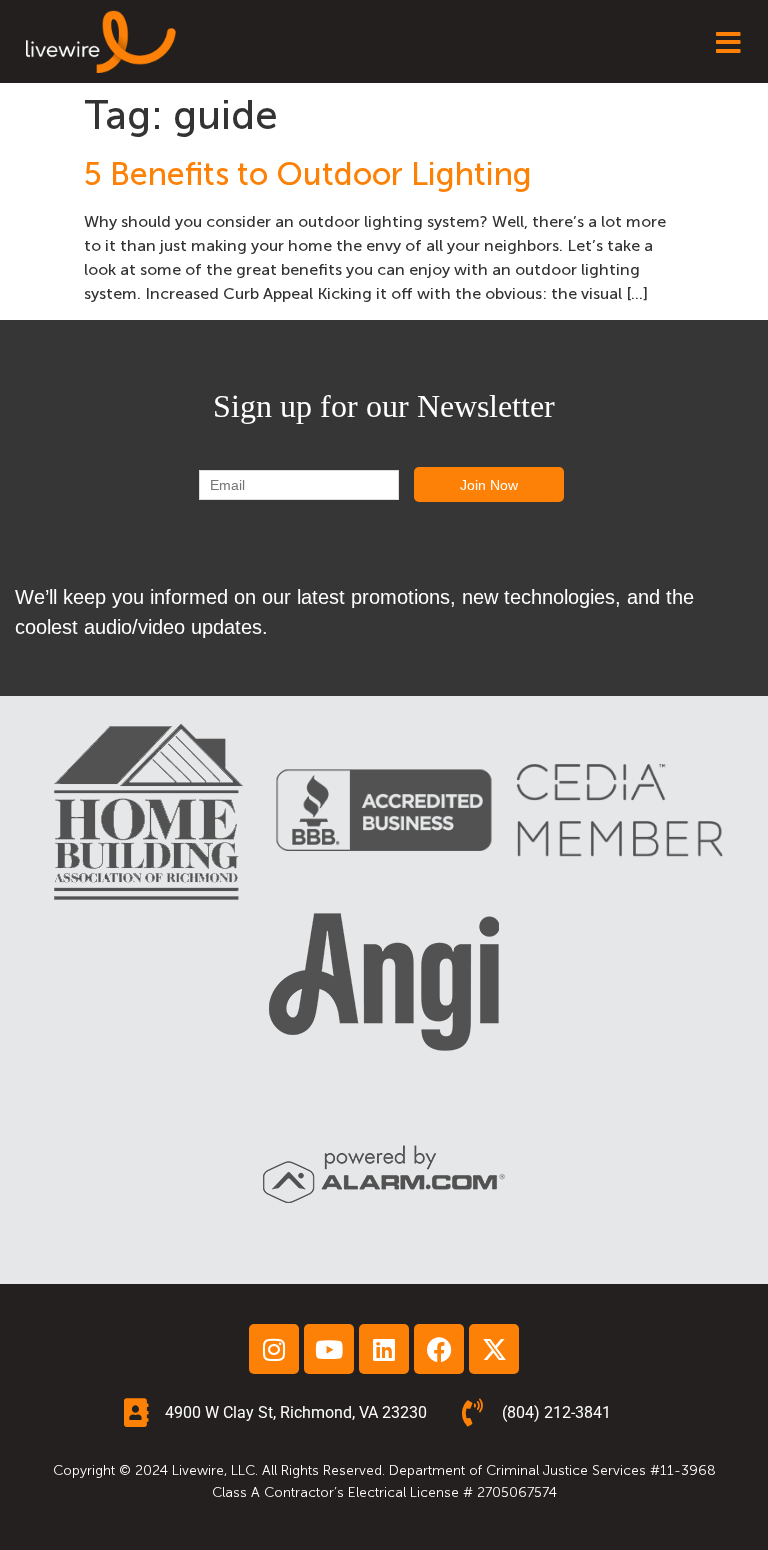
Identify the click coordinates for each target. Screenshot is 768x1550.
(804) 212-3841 (556, 1412)
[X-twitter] (494, 1349)
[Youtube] (329, 1349)
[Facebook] (439, 1349)
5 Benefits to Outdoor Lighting (308, 174)
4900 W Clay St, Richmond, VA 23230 (296, 1412)
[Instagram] (274, 1349)
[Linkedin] (384, 1349)
